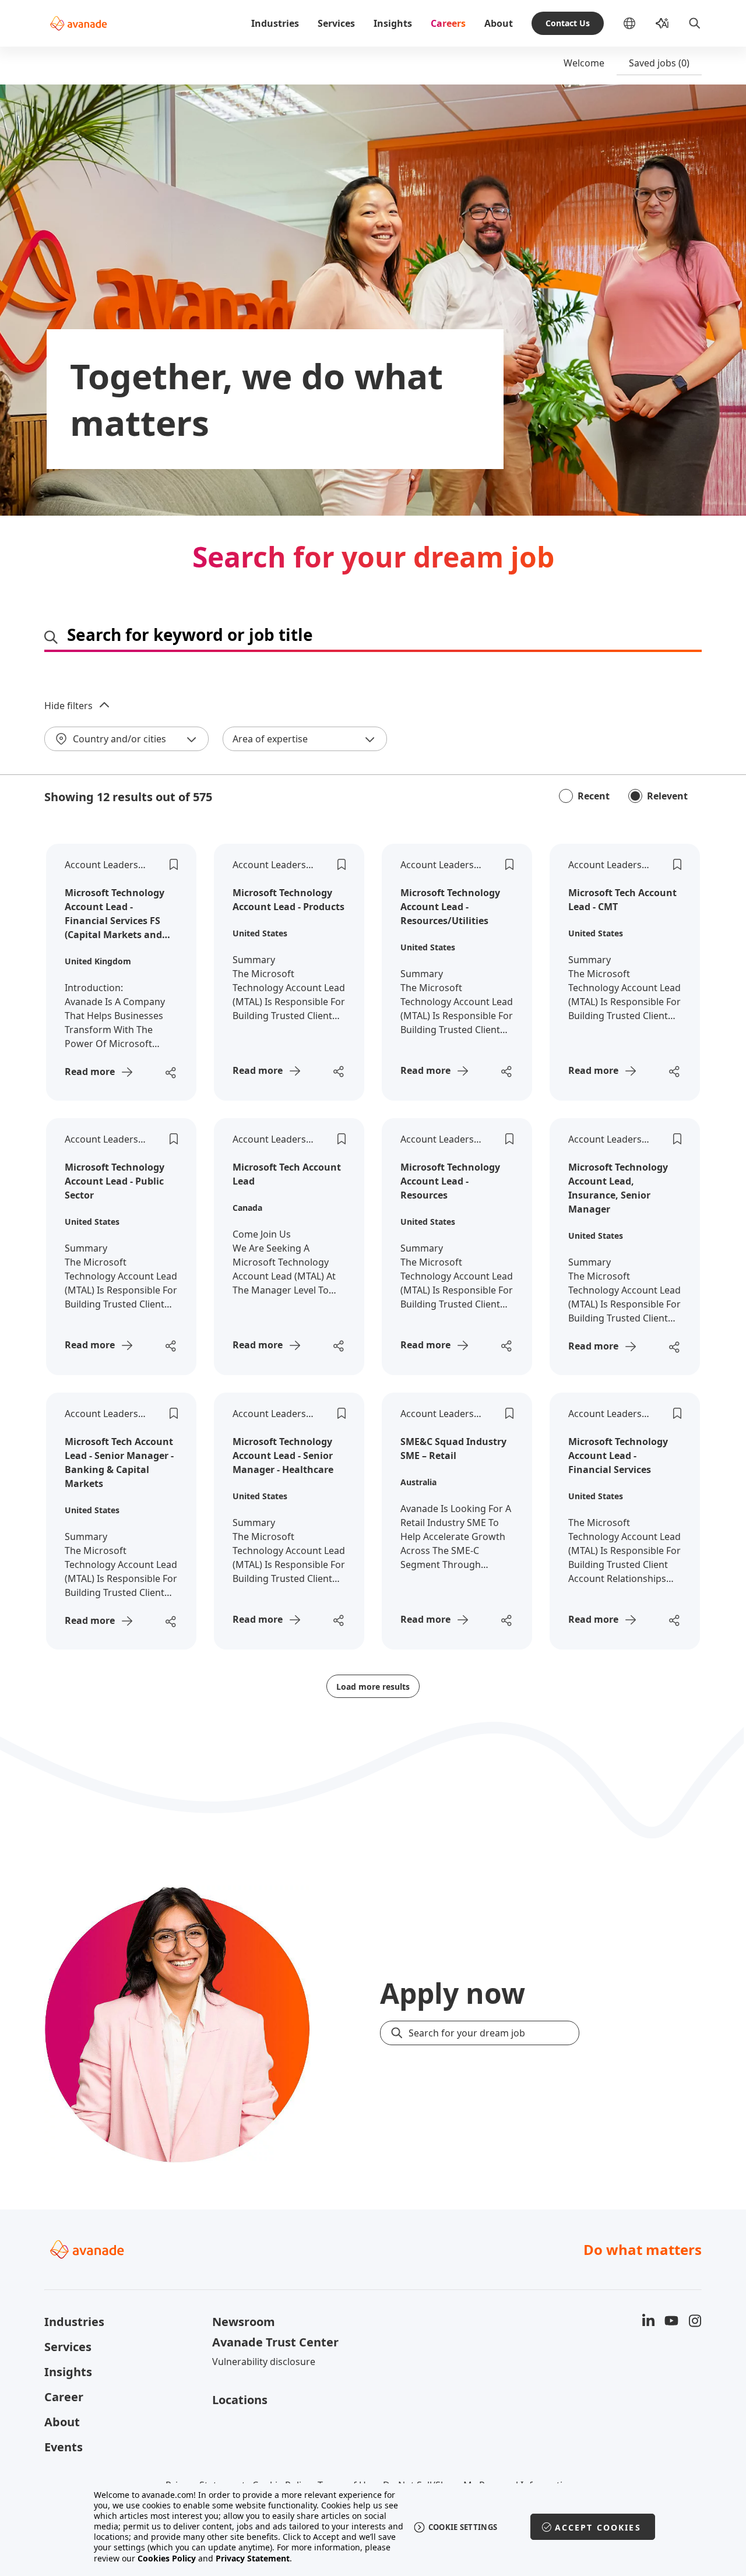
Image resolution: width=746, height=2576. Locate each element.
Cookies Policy (167, 2558)
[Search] (695, 23)
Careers (448, 23)
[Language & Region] (639, 23)
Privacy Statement (253, 2558)
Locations (240, 2400)
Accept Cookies (598, 2527)
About (499, 23)
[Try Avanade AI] (662, 23)
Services (336, 23)
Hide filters (68, 706)
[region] (373, 2527)
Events (64, 2447)
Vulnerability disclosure (264, 2362)
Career (64, 2397)
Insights (393, 23)
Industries (275, 23)
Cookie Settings (463, 2527)
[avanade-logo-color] (78, 23)
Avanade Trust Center (275, 2342)
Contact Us (568, 23)
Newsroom (244, 2322)
